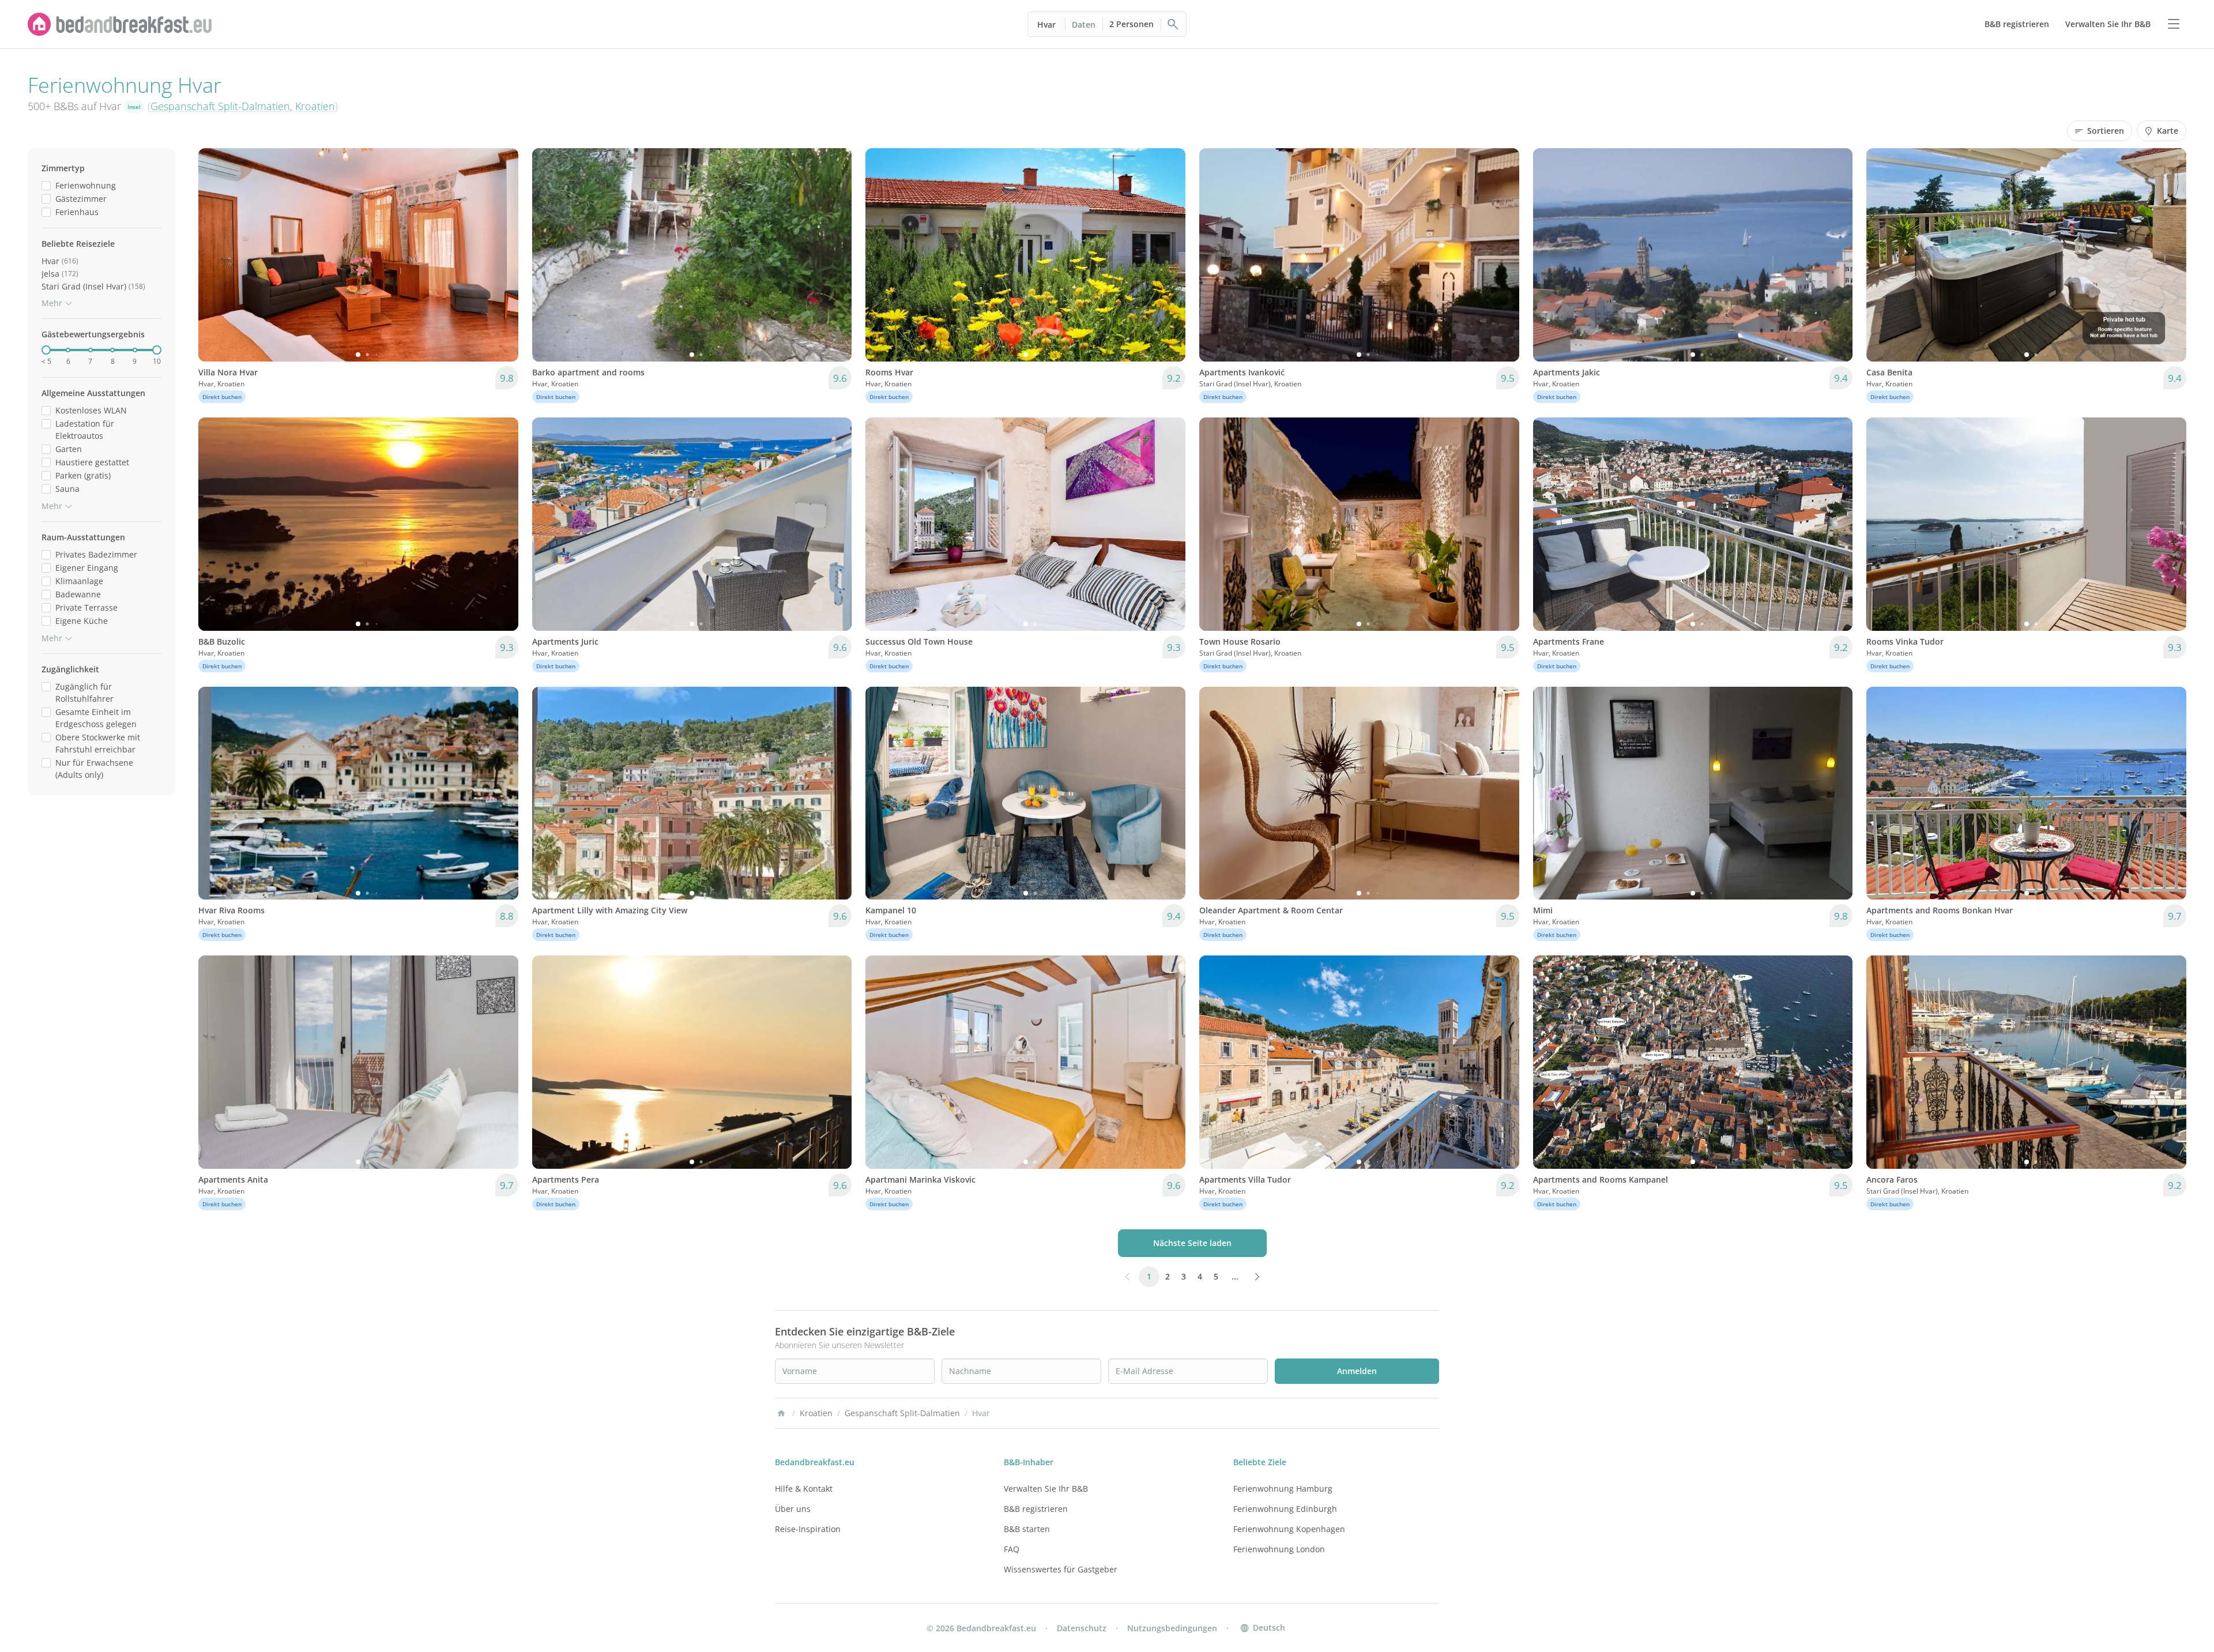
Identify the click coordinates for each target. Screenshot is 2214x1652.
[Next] (502, 255)
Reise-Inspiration (808, 1529)
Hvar (1046, 25)
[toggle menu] (2174, 24)
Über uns (793, 1509)
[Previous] (214, 255)
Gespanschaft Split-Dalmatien (220, 106)
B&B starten (1027, 1529)
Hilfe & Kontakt (804, 1489)
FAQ (1012, 1549)
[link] (120, 24)
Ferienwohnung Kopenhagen (1289, 1529)
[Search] (1173, 24)
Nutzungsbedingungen (1172, 1628)
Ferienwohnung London (1279, 1549)
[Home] (781, 1413)
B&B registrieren (1036, 1509)
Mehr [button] (52, 303)
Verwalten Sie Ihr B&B (1046, 1489)
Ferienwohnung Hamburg (1283, 1489)
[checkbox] (46, 185)
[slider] (46, 350)
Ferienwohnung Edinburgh (1285, 1509)
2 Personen (1132, 24)
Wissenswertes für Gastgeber (1061, 1569)
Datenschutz (1082, 1628)
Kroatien (315, 106)
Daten (1084, 25)
